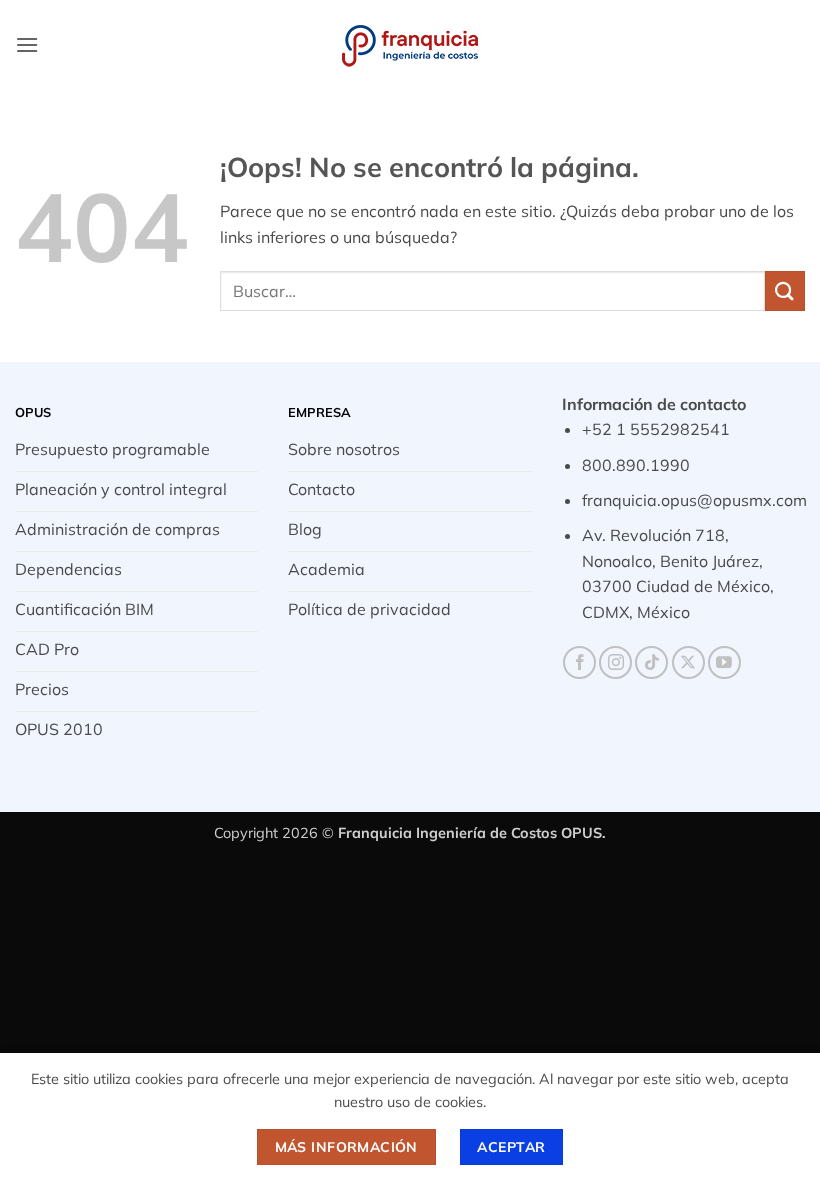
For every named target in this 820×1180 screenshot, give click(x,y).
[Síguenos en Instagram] (615, 662)
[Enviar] (785, 290)
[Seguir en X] (688, 662)
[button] (27, 44)
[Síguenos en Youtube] (724, 662)
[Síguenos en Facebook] (579, 662)
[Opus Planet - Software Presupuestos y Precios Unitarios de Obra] (410, 45)
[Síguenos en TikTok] (651, 662)
